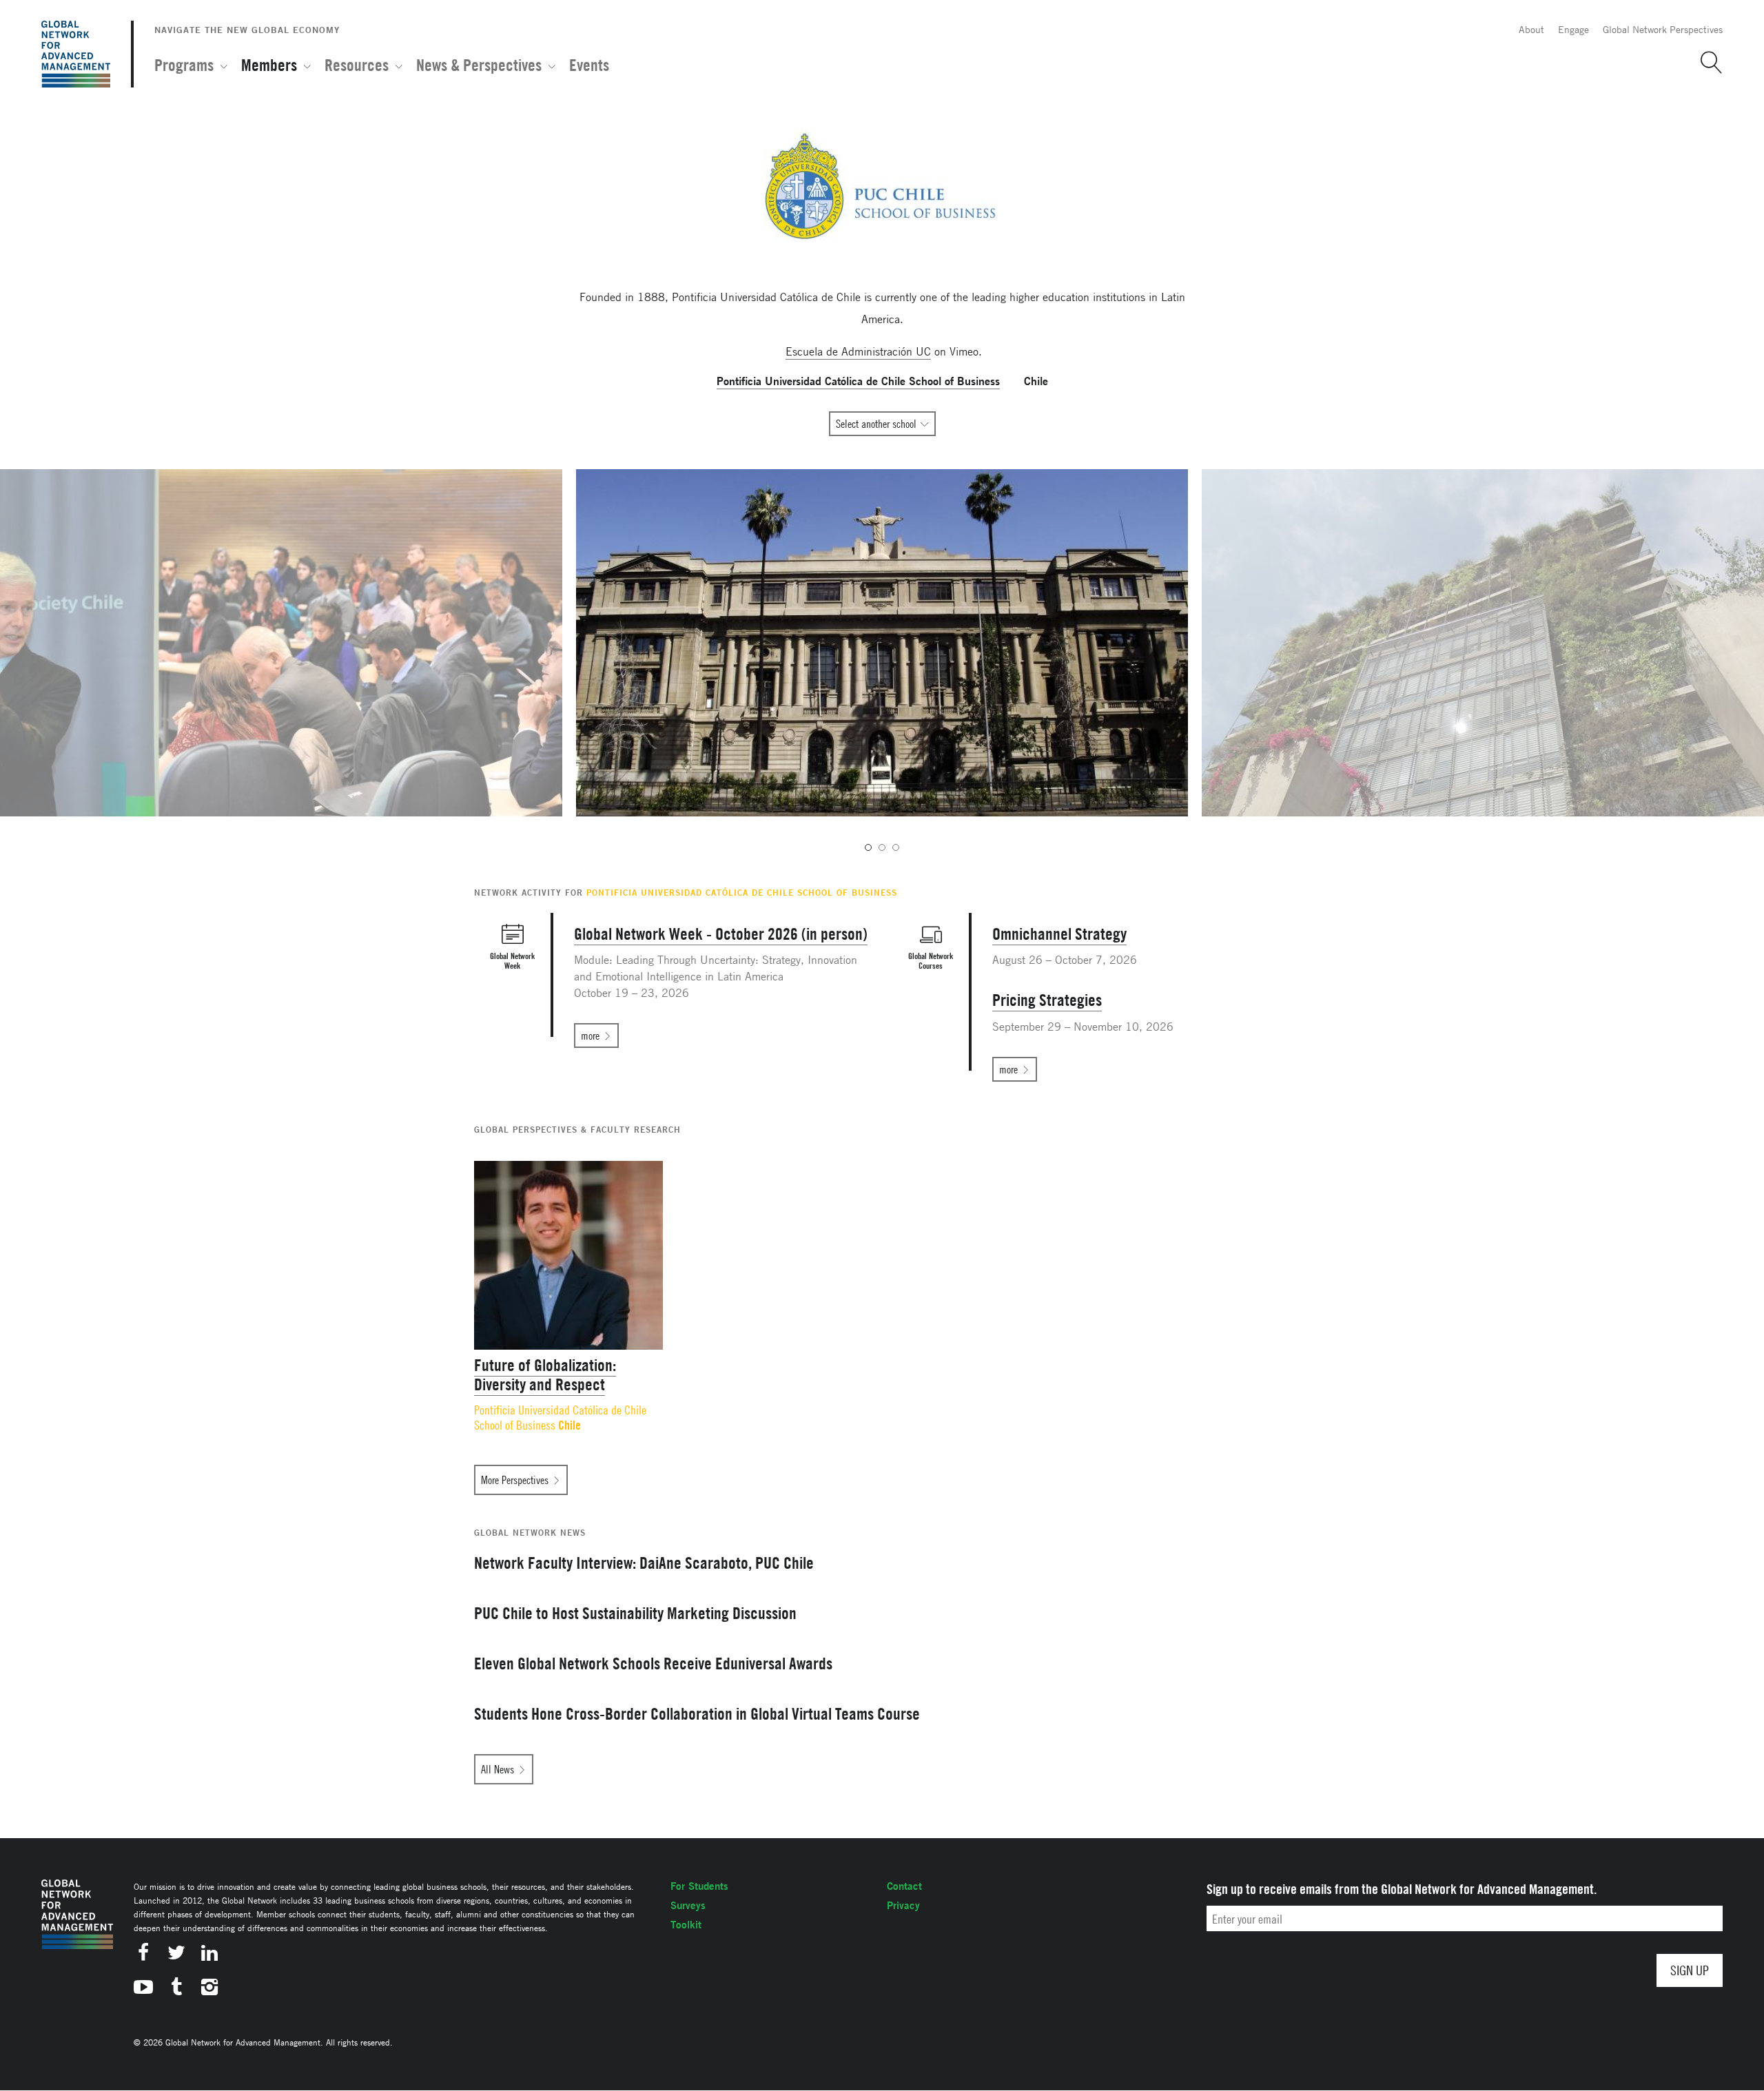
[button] (1706, 63)
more (590, 1036)
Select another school (876, 424)
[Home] (76, 54)
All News (498, 1769)
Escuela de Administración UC (858, 351)
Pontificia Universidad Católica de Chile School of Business (560, 1418)
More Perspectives (515, 1480)
